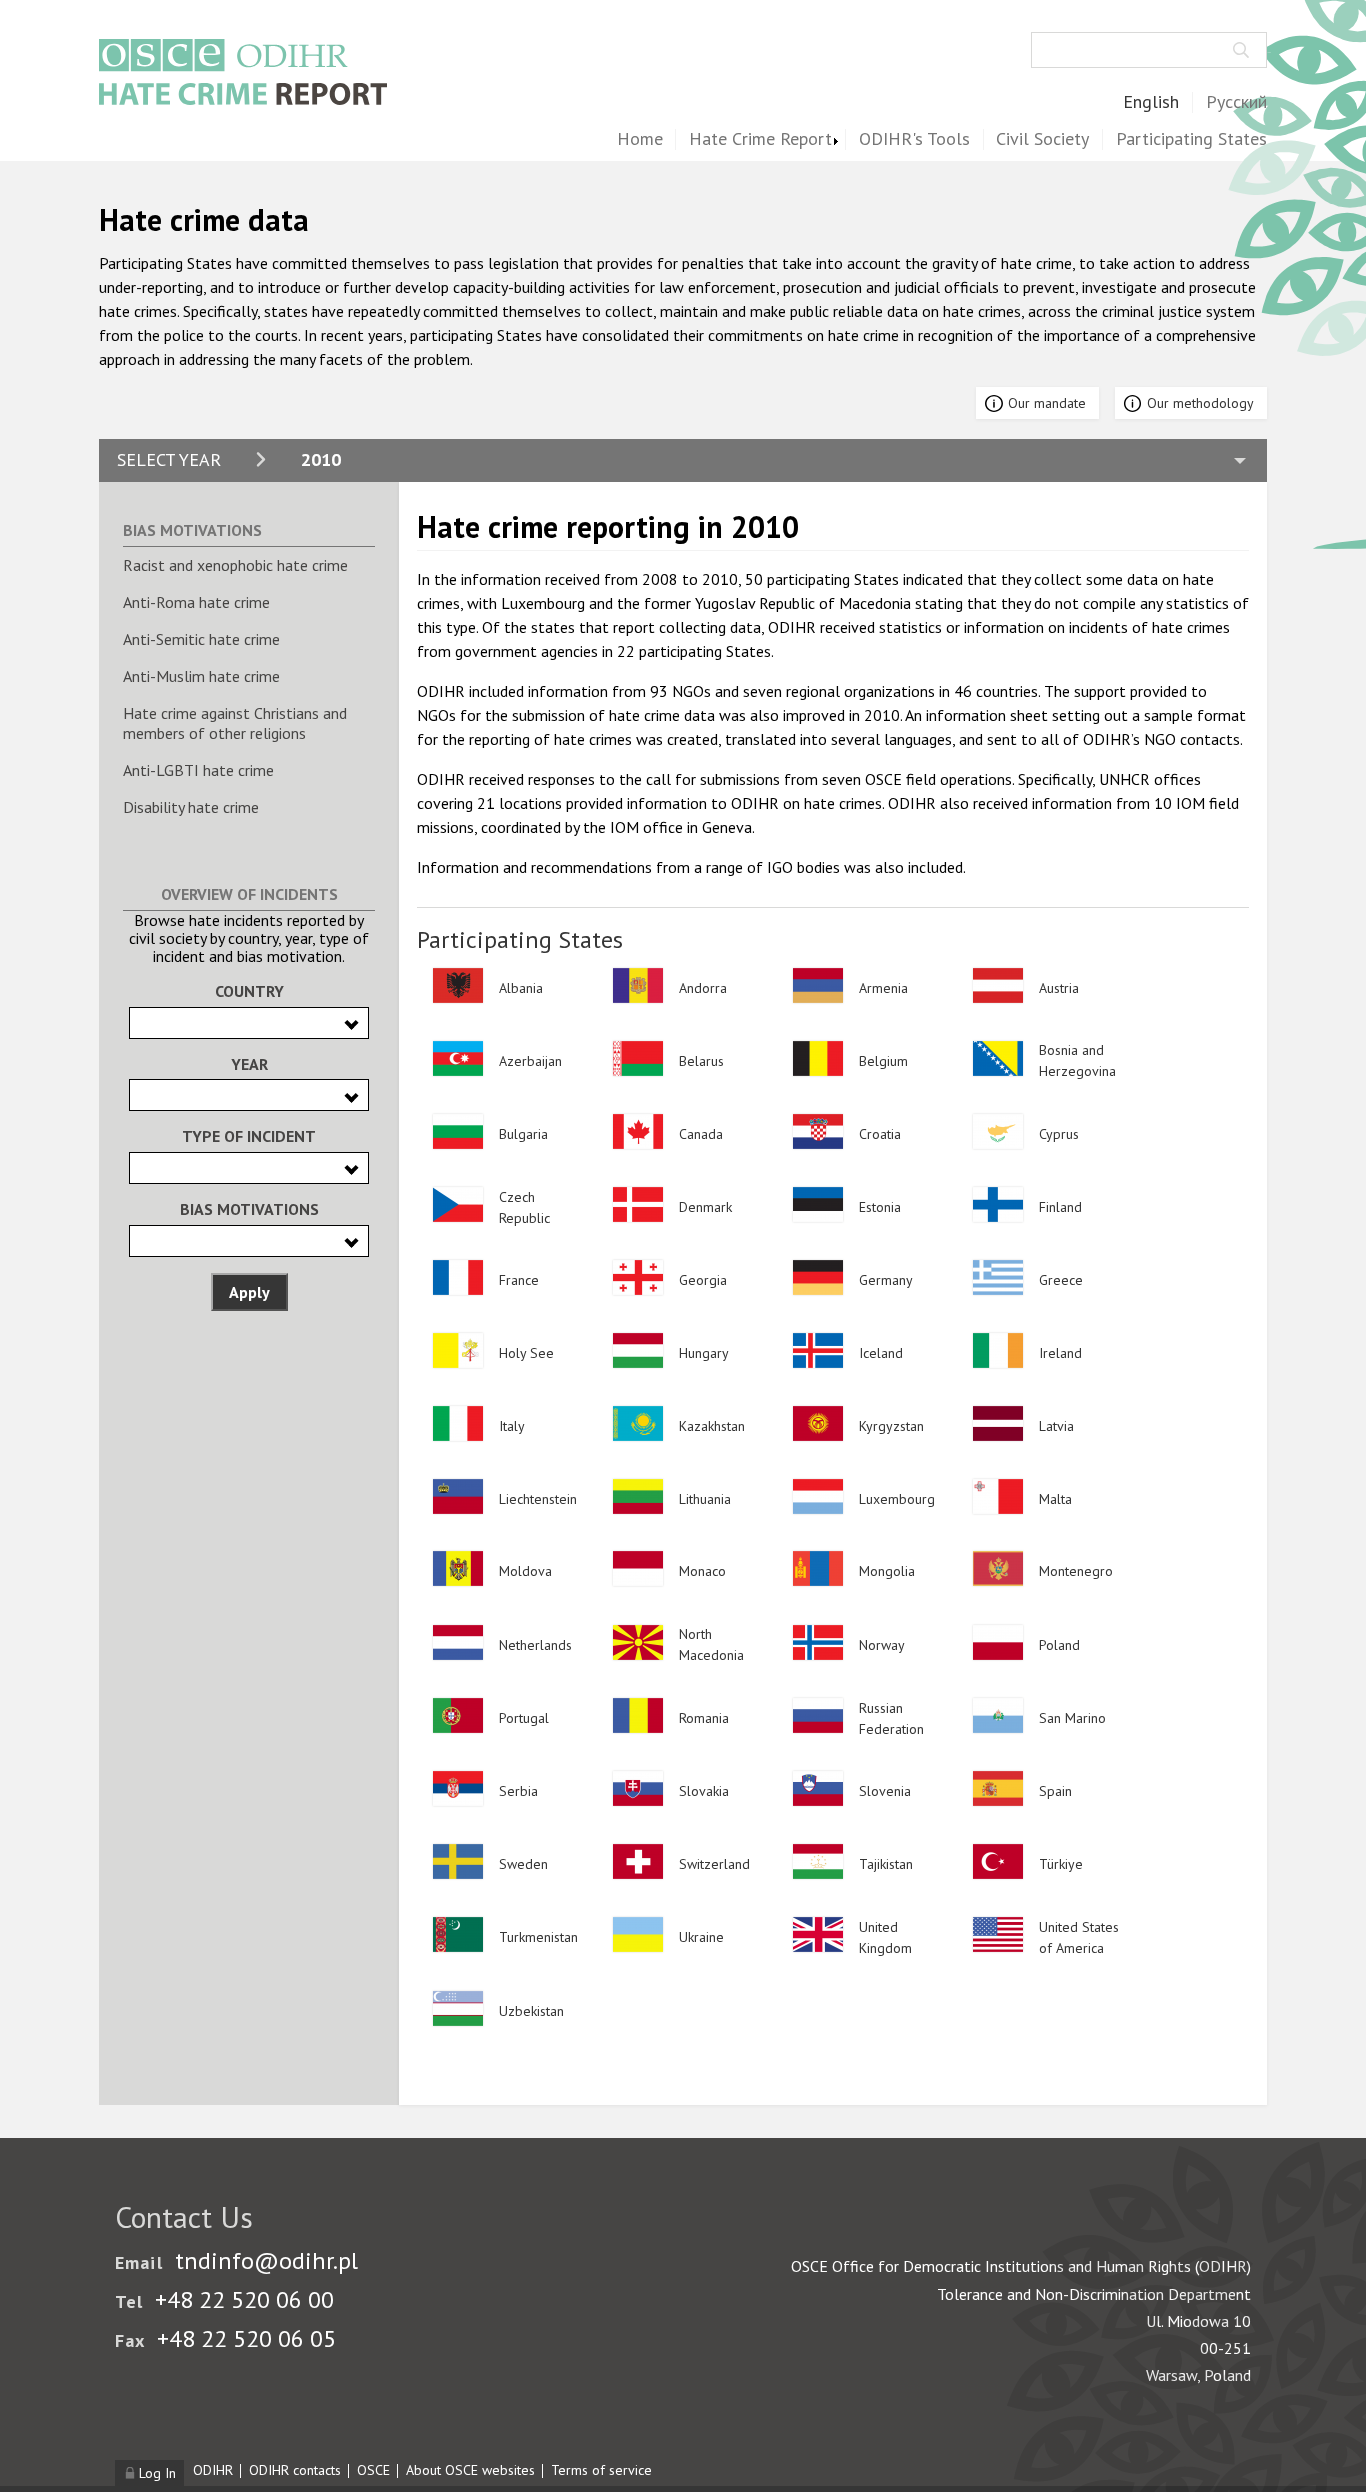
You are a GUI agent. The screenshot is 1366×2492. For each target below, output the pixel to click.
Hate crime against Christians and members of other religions (235, 723)
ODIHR (213, 2470)
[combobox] (249, 1023)
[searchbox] (141, 1022)
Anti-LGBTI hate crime (198, 770)
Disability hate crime (191, 807)
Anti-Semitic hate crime (201, 639)
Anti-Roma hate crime (196, 602)
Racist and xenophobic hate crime (235, 565)
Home (640, 139)
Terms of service (601, 2470)
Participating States (1191, 139)
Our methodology (1200, 403)
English (1151, 102)
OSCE (373, 2470)
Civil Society (1042, 139)
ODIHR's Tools (914, 139)
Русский (1236, 102)
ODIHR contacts (295, 2470)
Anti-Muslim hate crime (201, 676)
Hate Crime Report (760, 139)
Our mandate (1047, 403)
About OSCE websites (470, 2470)
